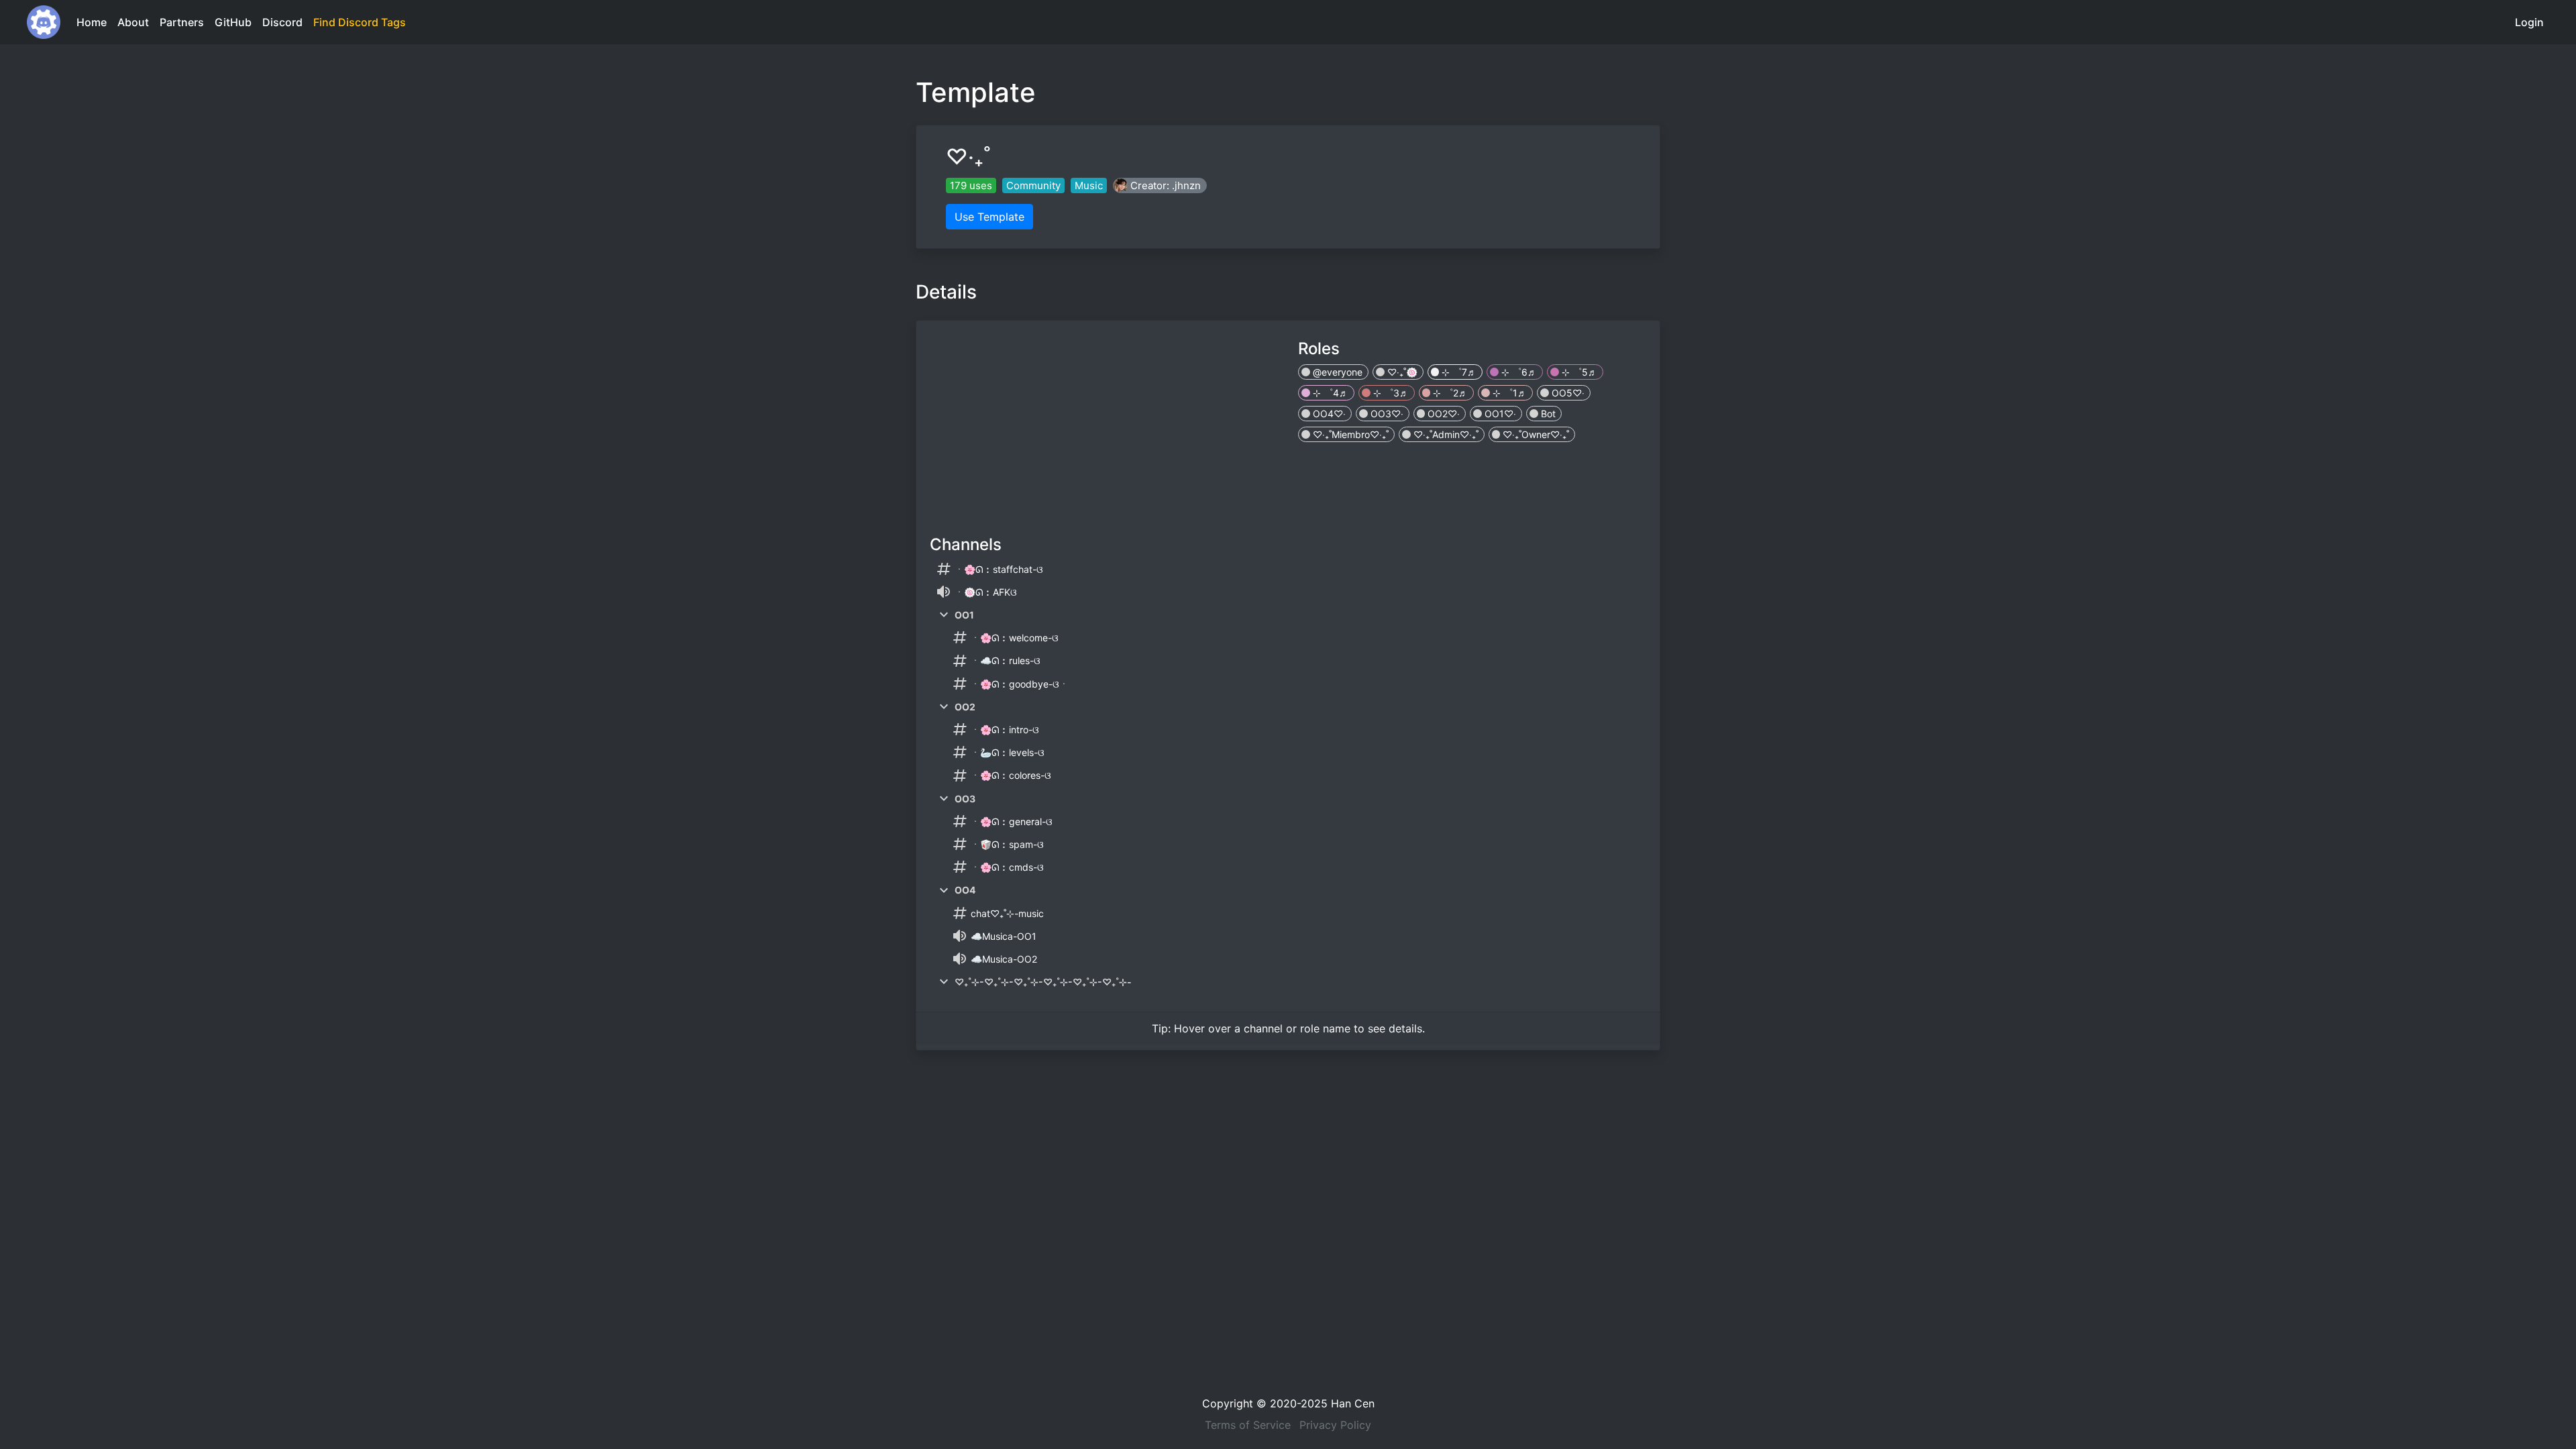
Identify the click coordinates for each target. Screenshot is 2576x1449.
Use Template (989, 217)
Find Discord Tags (360, 22)
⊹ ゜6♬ (1518, 372)
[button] (1160, 185)
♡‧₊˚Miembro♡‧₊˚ (1349, 434)
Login (2529, 22)
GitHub (233, 22)
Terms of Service (1248, 1425)
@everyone (1336, 372)
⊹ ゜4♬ (1329, 393)
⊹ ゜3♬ (1390, 393)
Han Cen (1353, 1403)
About (133, 22)
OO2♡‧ (1442, 414)
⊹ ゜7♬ (1458, 372)
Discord (282, 22)
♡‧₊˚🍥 (1401, 372)
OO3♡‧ (1386, 414)
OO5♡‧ (1567, 393)
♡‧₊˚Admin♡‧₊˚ (1445, 434)
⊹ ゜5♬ (1578, 372)
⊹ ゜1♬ (1508, 393)
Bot (1547, 414)
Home (92, 22)
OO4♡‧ (1328, 414)
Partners (182, 22)
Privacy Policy (1335, 1425)
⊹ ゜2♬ (1449, 393)
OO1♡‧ (1499, 414)
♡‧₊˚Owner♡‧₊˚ (1535, 434)
